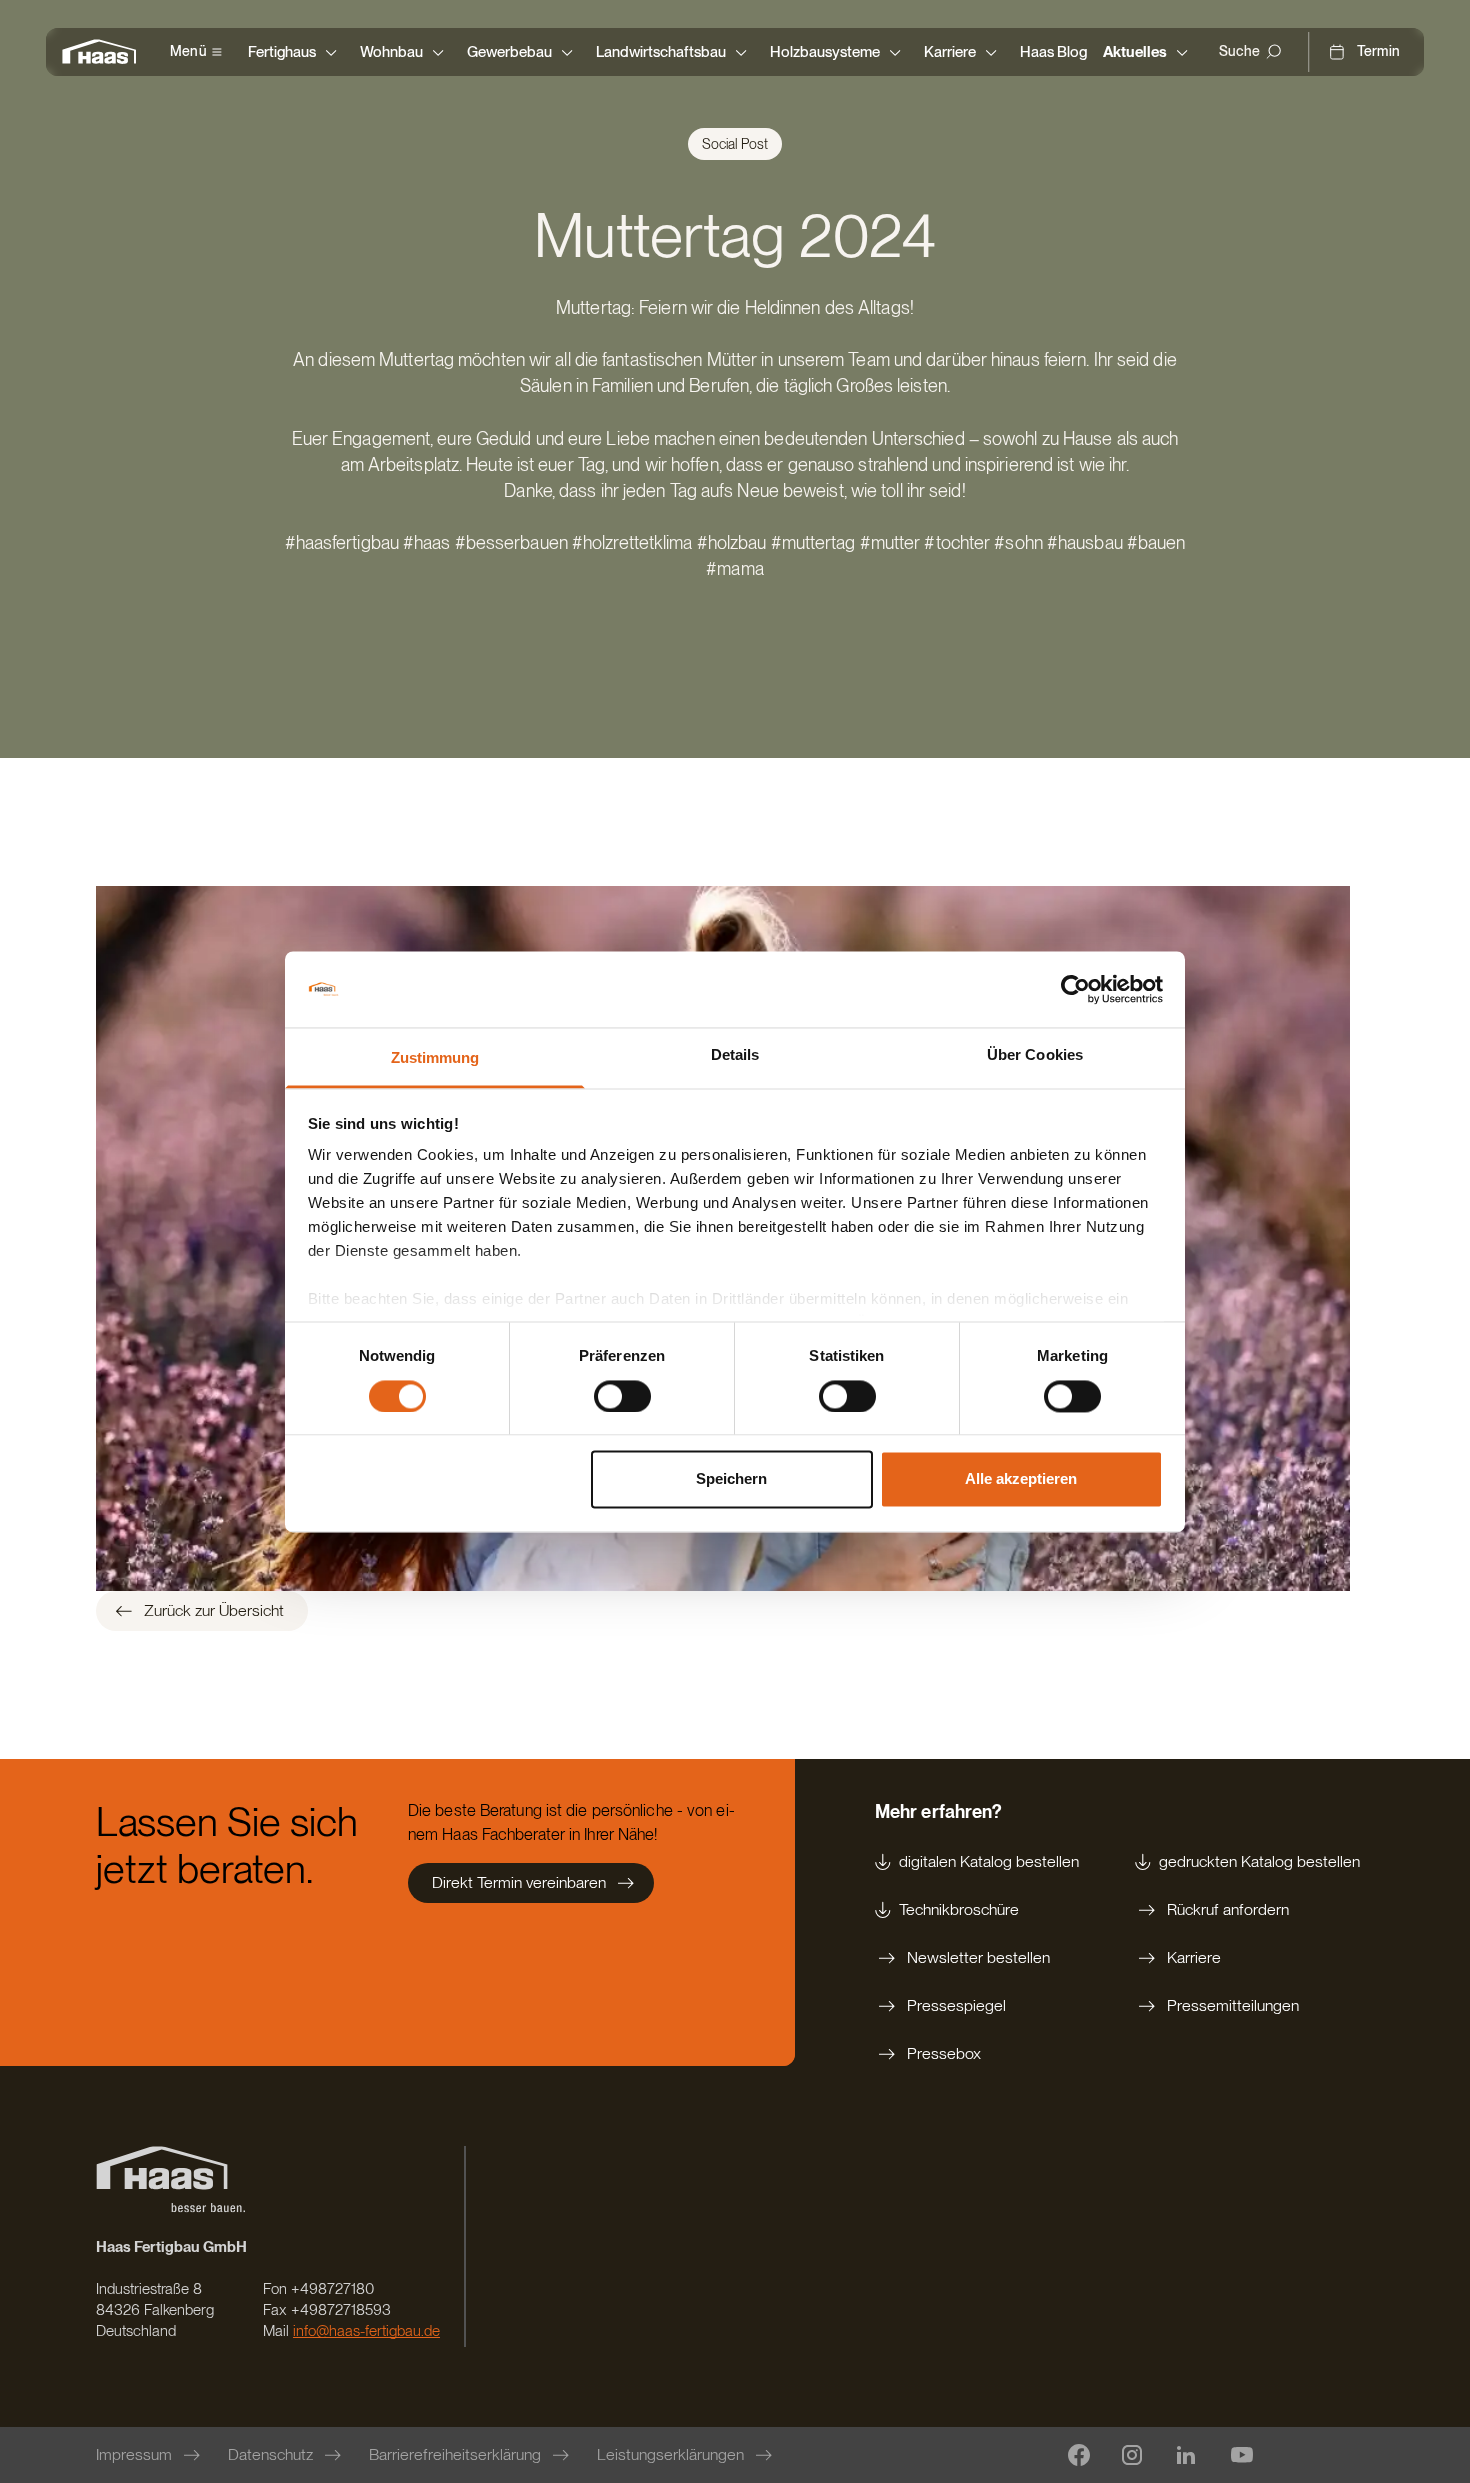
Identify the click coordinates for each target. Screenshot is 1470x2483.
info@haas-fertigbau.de (366, 2331)
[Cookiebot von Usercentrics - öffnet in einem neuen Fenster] (1075, 989)
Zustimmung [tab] (435, 1058)
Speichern (731, 1479)
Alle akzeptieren (1021, 1479)
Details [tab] (735, 1055)
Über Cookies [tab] (1035, 1055)
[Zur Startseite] (104, 52)
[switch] (622, 1396)
